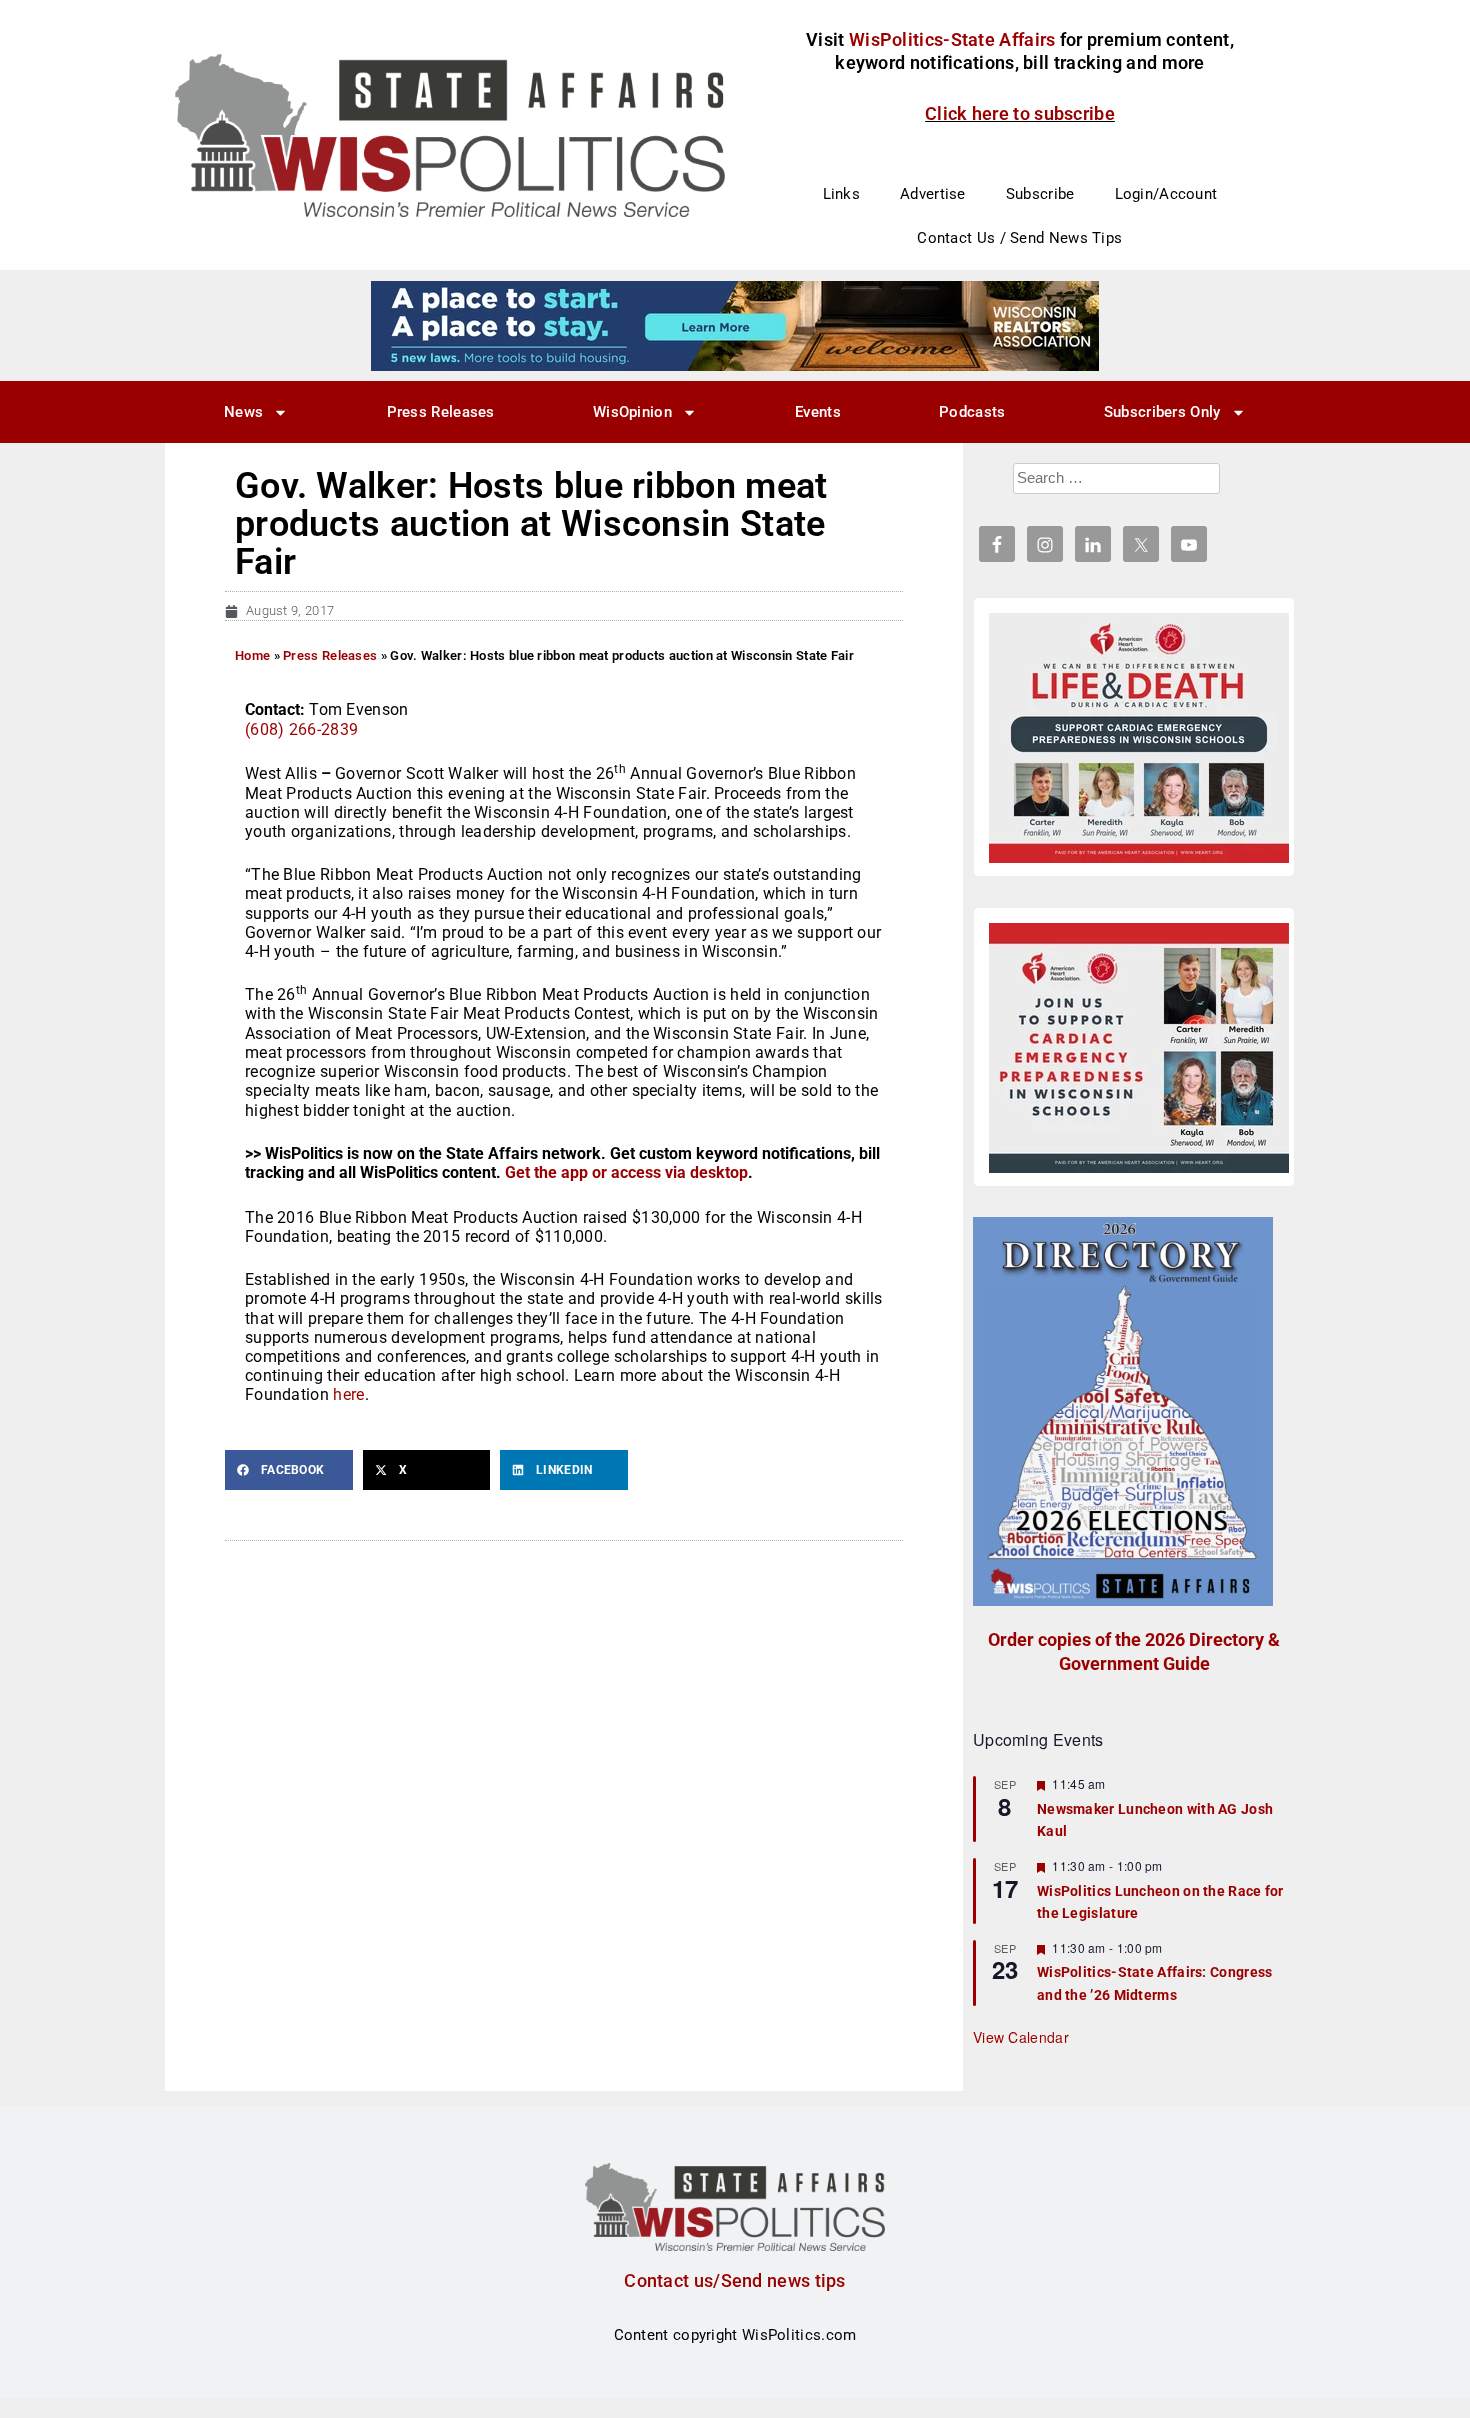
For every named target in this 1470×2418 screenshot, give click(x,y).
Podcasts (972, 412)
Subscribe (1040, 194)
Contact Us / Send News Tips (1019, 238)
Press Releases (441, 412)
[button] (289, 1470)
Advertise (933, 194)
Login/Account (1166, 194)
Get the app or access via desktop (626, 1172)
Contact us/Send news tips (735, 2280)
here (348, 1394)
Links (842, 194)
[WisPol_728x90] (735, 325)
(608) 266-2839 (301, 729)
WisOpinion (632, 412)
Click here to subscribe (1020, 113)
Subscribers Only (1162, 412)
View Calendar (1021, 2037)
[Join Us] (1139, 1048)
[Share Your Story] (1139, 738)
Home (252, 655)
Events (818, 412)
